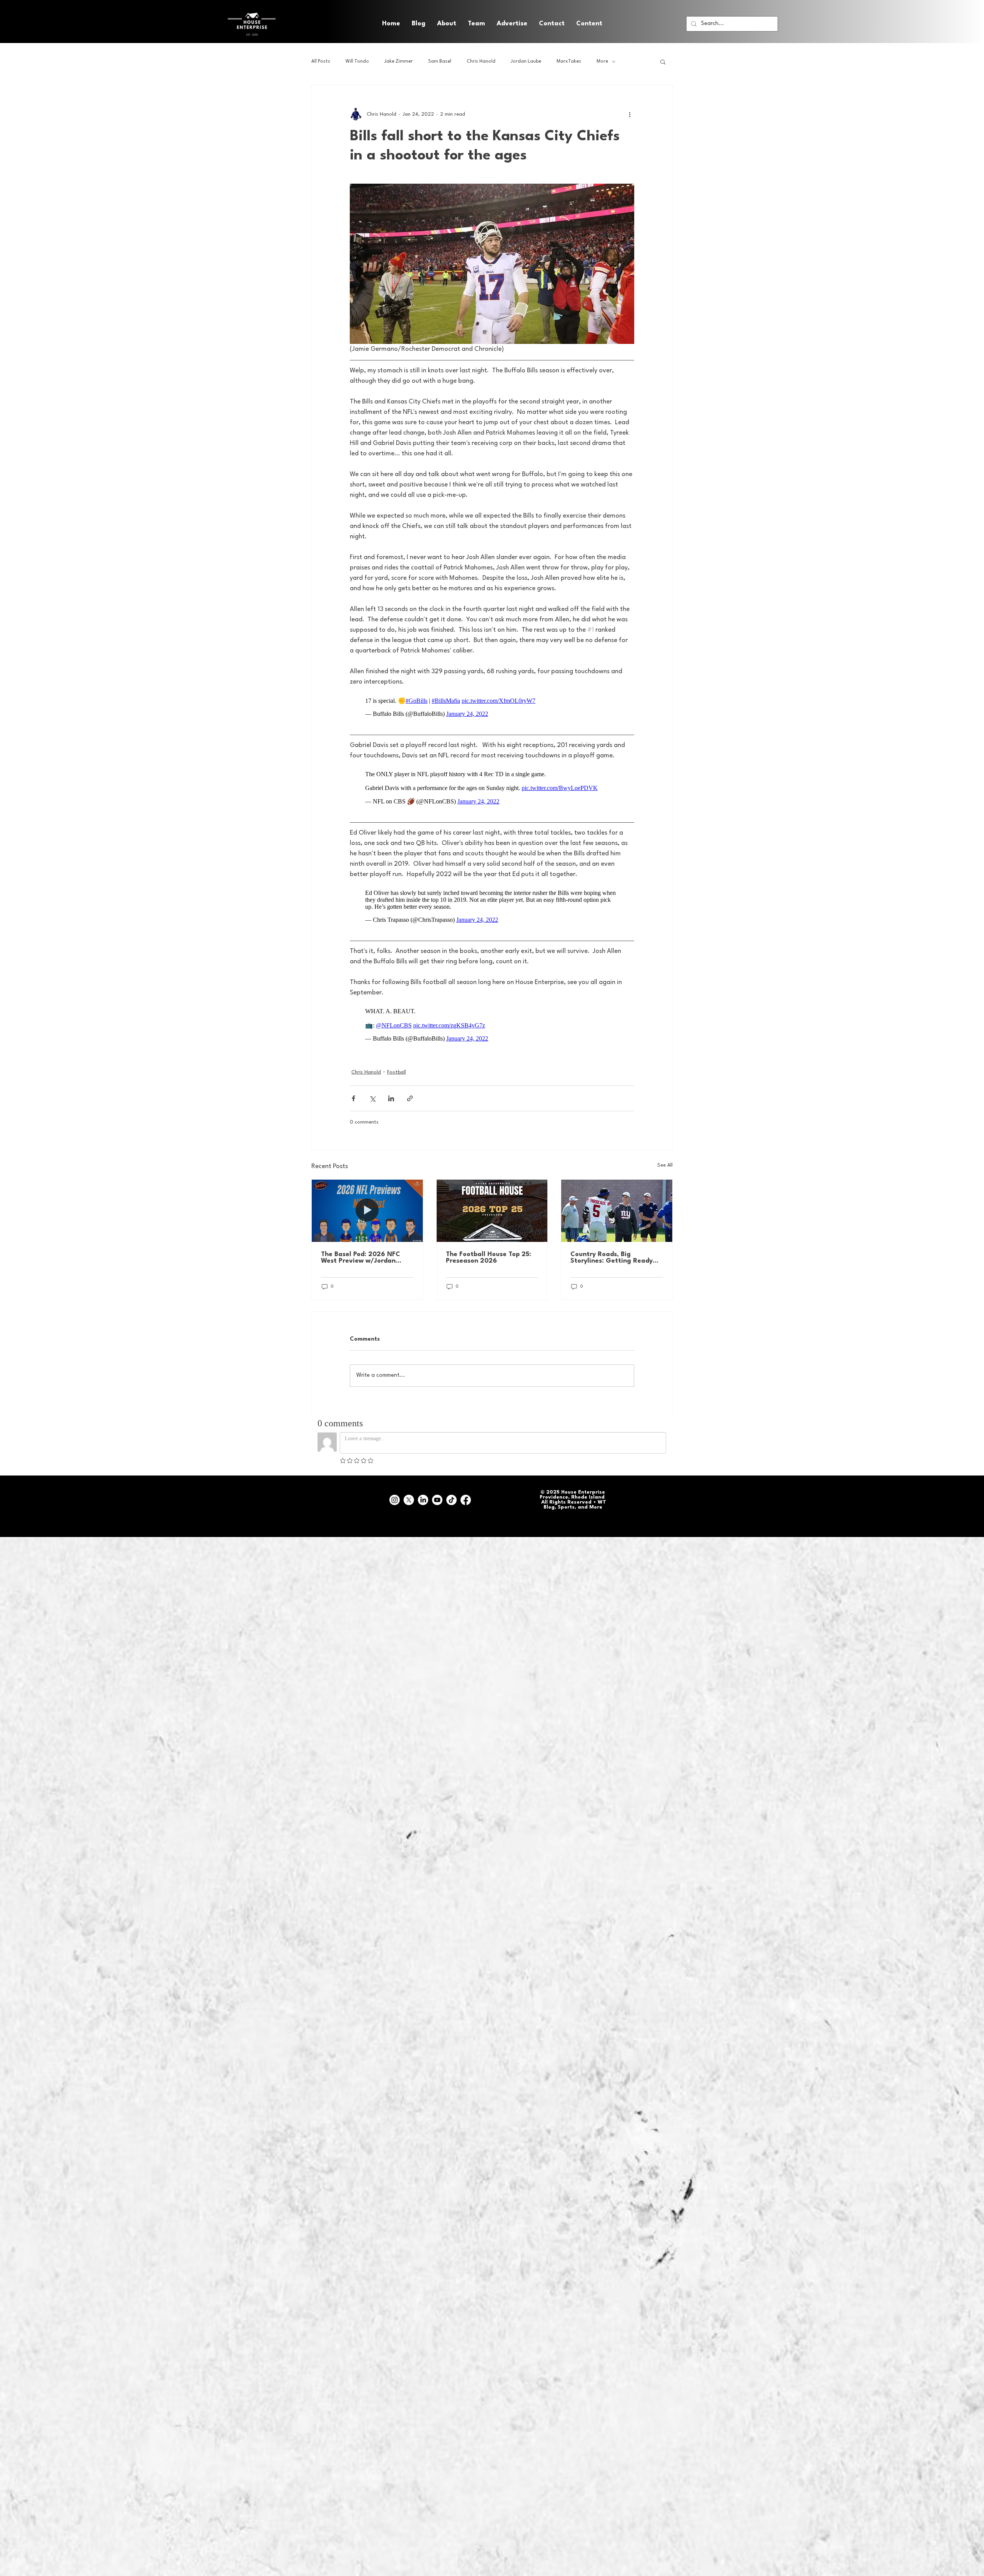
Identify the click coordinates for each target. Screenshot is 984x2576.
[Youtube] (437, 1485)
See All (665, 1150)
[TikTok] (451, 1485)
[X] (409, 1485)
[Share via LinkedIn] (391, 1083)
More (602, 61)
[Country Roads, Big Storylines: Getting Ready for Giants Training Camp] (617, 1195)
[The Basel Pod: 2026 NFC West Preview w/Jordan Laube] (367, 1195)
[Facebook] (466, 1485)
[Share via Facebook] (353, 1083)
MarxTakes (569, 61)
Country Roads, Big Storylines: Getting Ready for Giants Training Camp (612, 1242)
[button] (589, 24)
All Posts (321, 61)
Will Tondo (357, 61)
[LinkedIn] (423, 1485)
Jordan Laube (526, 61)
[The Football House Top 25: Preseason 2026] (492, 1195)
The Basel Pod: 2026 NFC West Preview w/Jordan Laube (361, 1242)
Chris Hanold (481, 61)
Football (396, 1057)
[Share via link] (410, 1083)
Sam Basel (440, 61)
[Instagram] (395, 1485)
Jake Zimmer (399, 61)
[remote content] (492, 703)
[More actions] (630, 114)
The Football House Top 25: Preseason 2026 (489, 1242)
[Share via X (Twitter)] (372, 1083)
